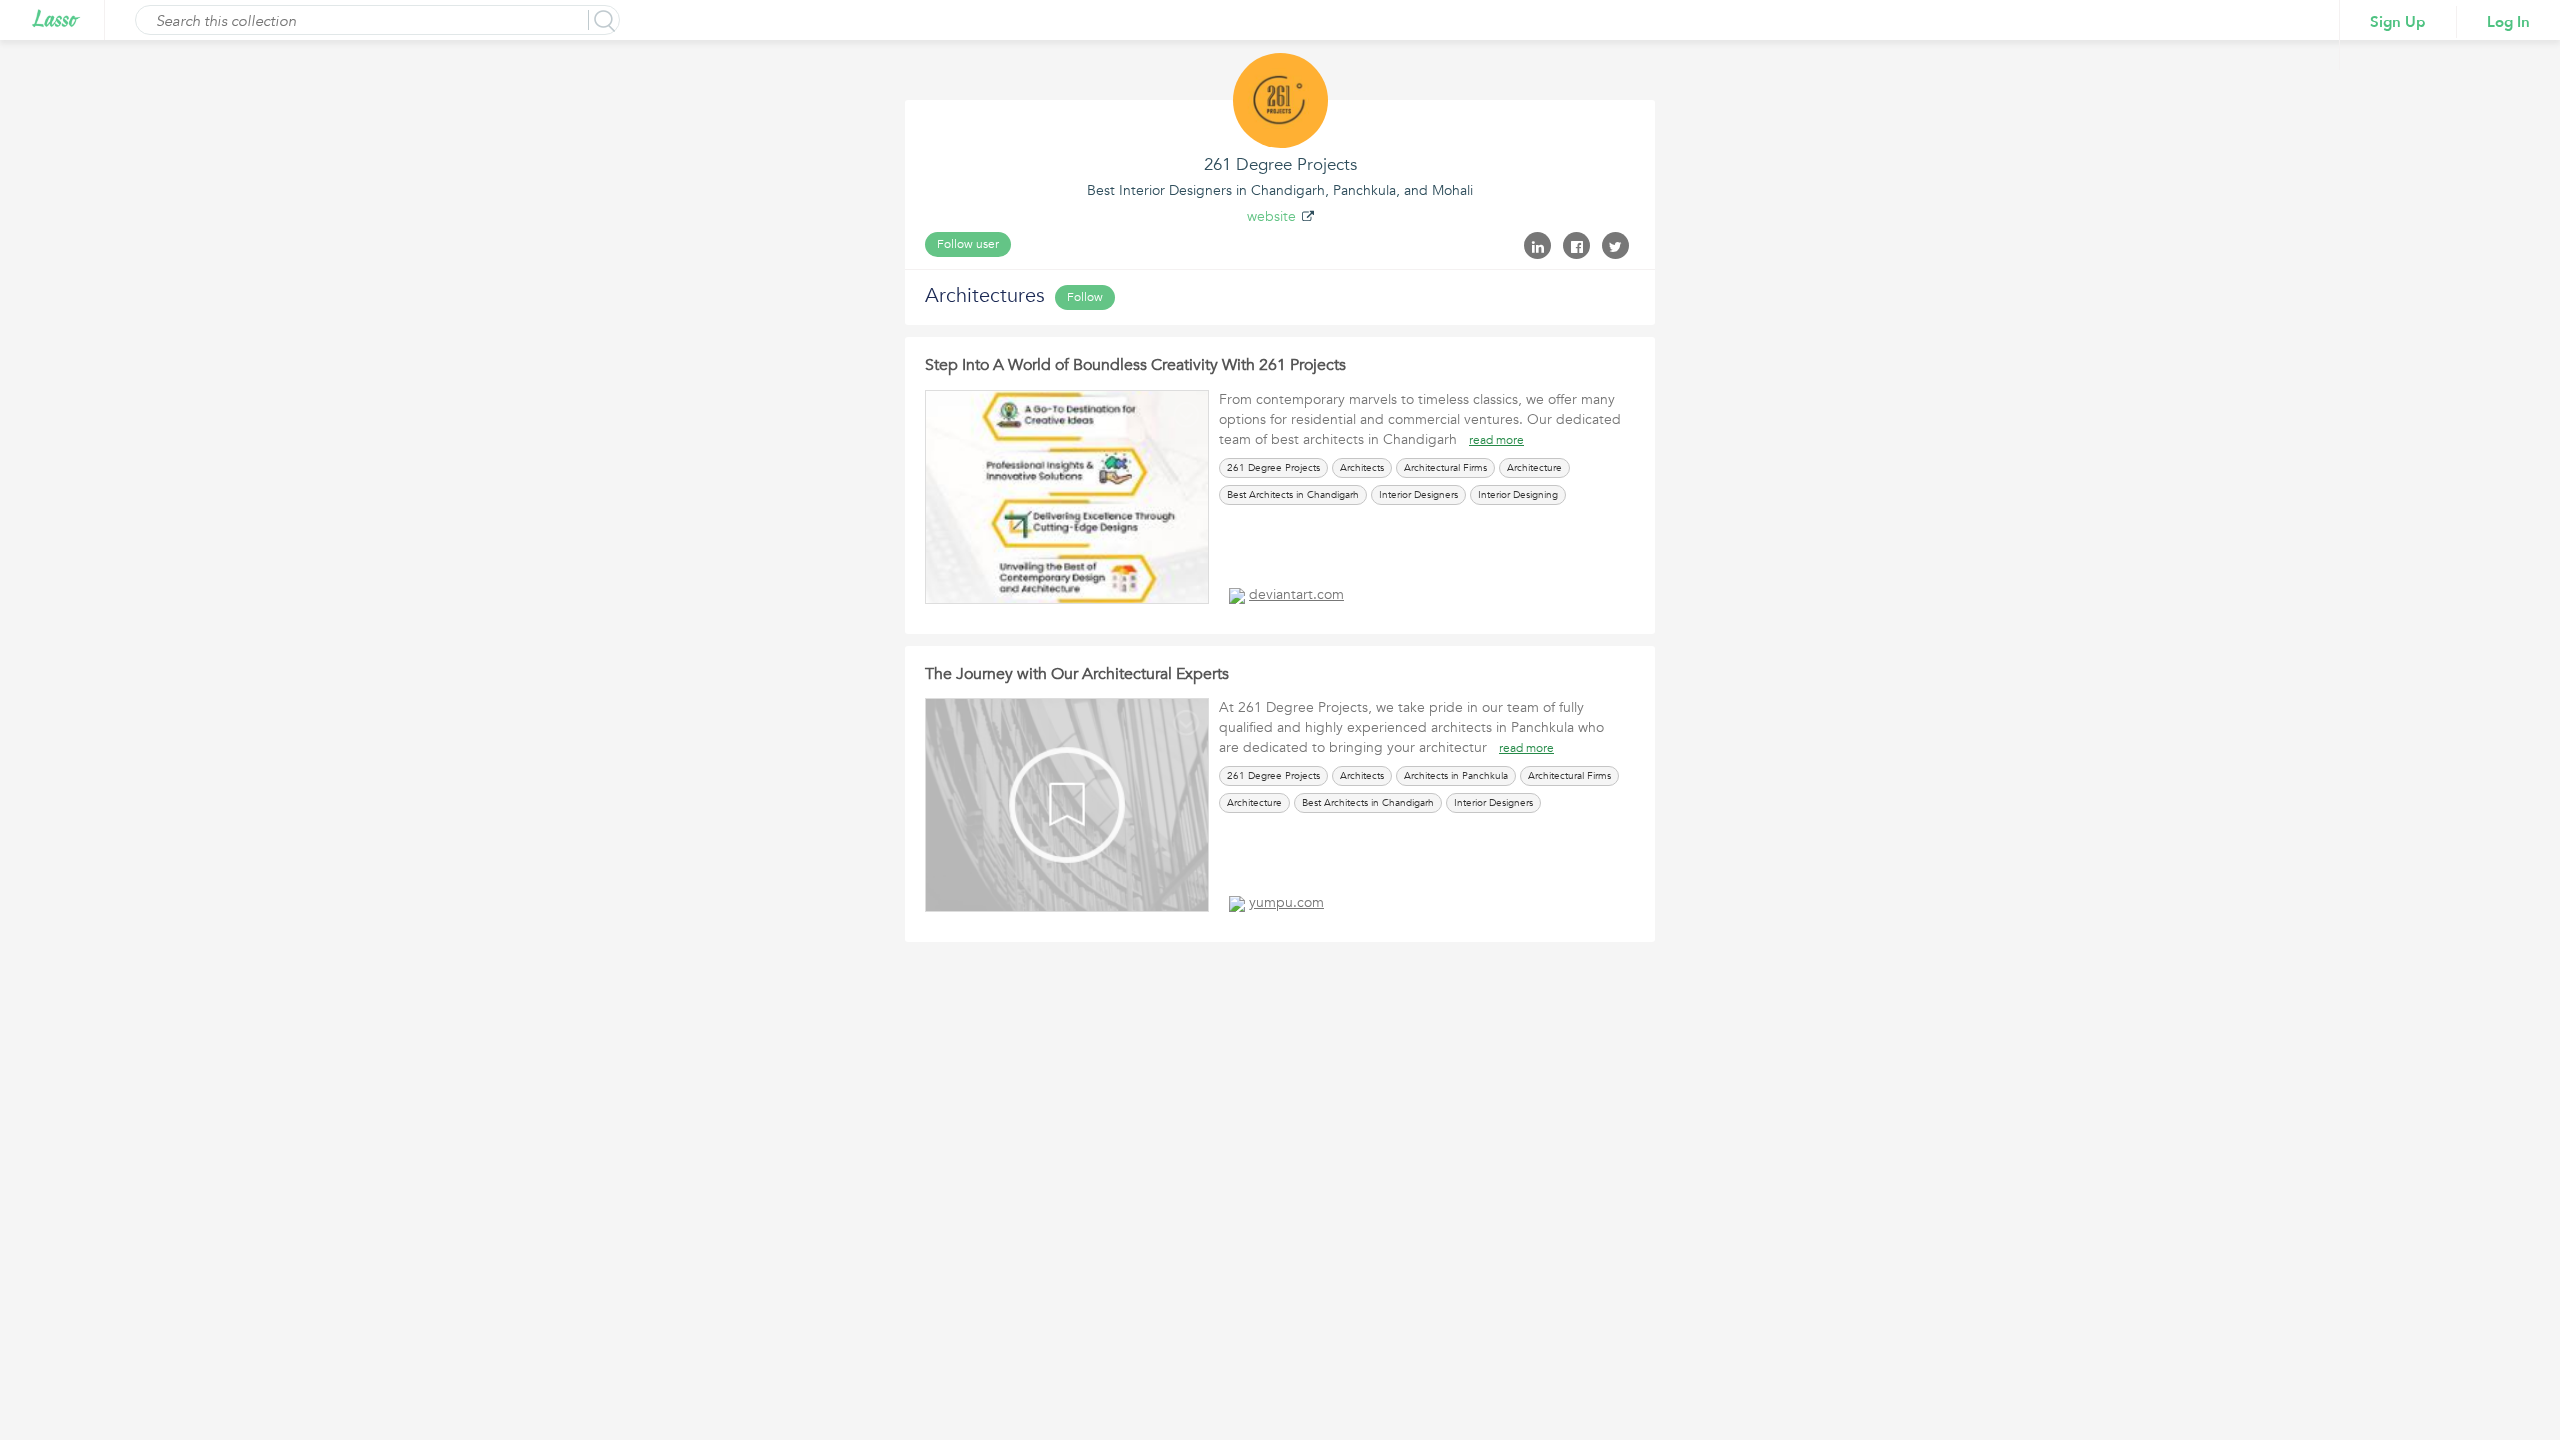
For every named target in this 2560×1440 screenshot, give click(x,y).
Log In (2508, 22)
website (1271, 216)
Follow (1085, 297)
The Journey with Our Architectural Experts (1077, 674)
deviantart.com (1296, 594)
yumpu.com (1286, 902)
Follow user (968, 244)
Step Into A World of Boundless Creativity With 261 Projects (1135, 365)
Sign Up (2398, 22)
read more (1496, 440)
